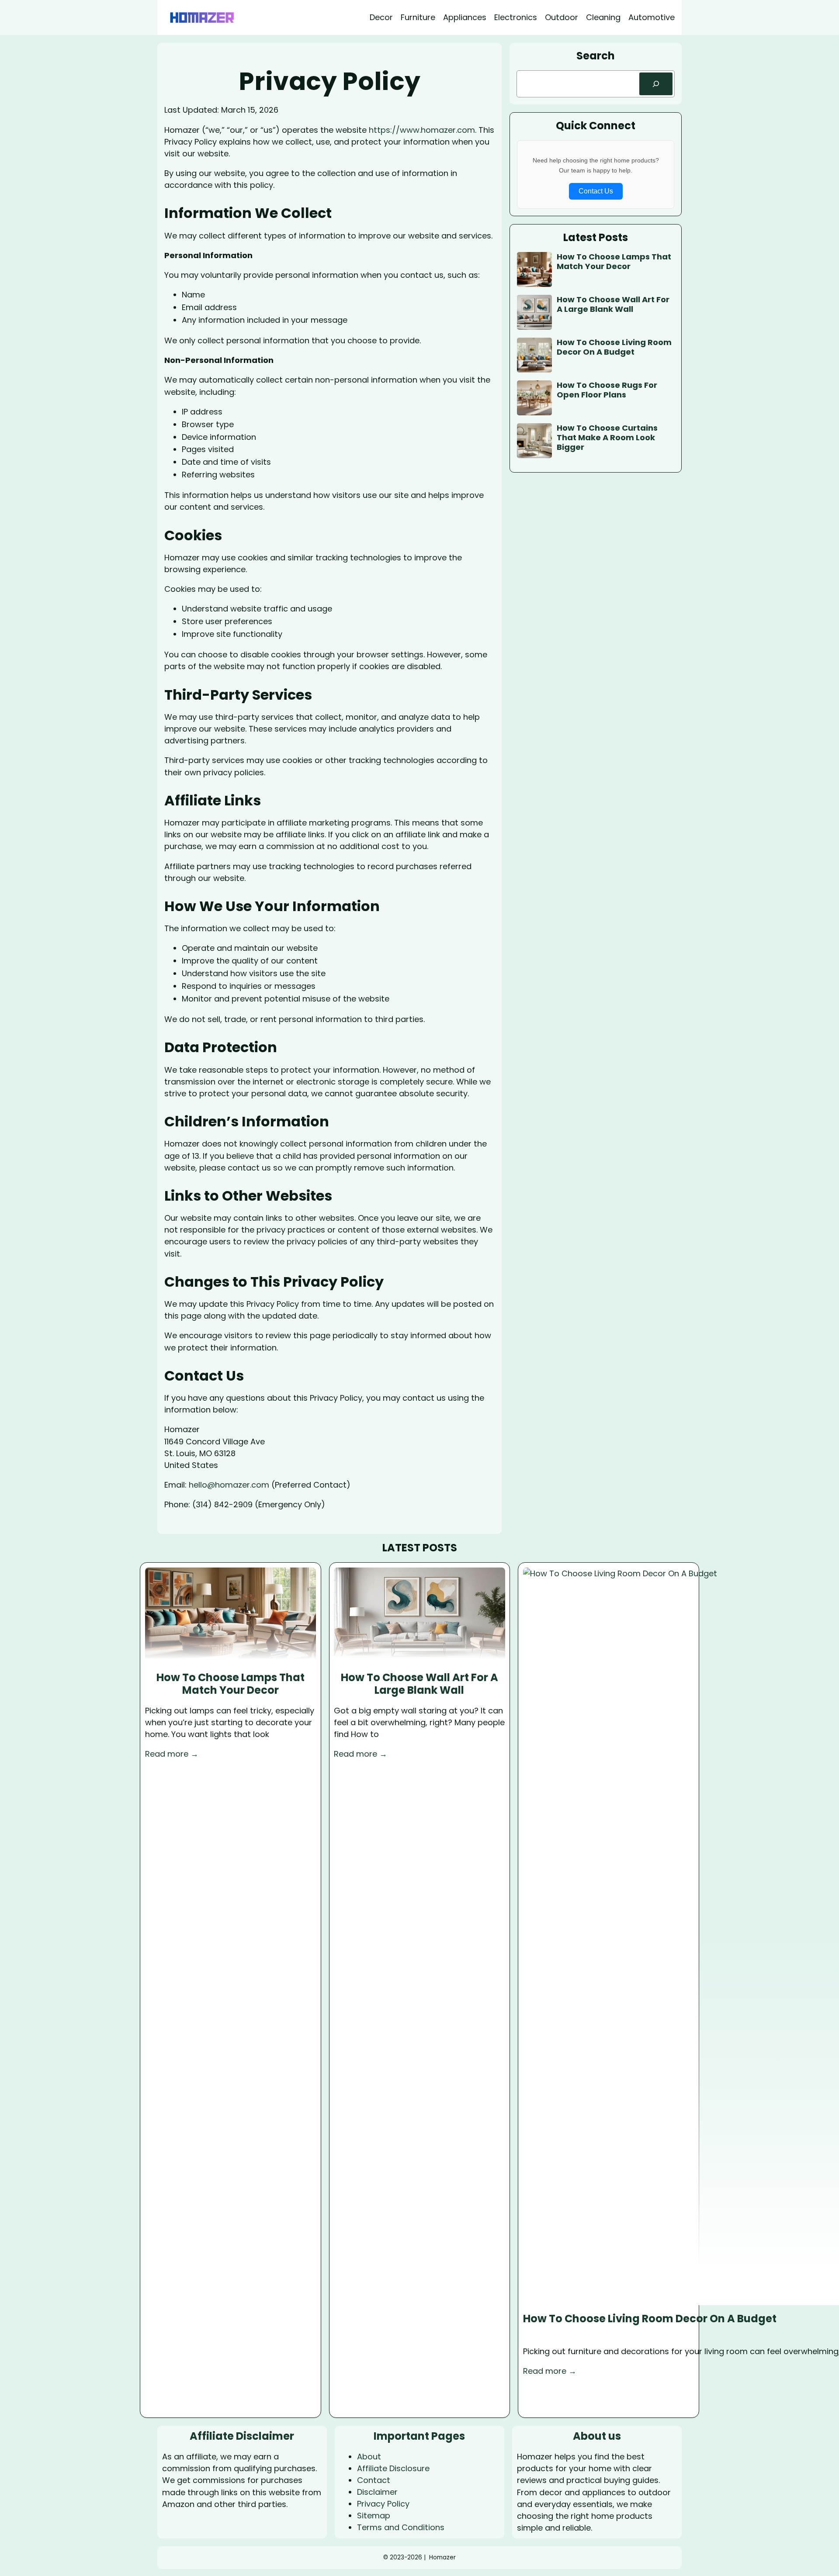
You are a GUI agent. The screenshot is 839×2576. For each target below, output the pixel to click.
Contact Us (596, 191)
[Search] (656, 84)
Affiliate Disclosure (393, 2468)
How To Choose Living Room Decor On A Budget (614, 347)
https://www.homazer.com (422, 130)
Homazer (442, 2557)
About (369, 2457)
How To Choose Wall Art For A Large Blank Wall (613, 304)
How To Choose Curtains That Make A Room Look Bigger (607, 437)
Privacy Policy (383, 2504)
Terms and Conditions (401, 2527)
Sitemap (374, 2516)
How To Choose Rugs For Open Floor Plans (607, 390)
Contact (374, 2480)
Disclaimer (377, 2492)
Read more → (172, 1754)
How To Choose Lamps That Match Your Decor (614, 261)
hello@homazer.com (229, 1485)
